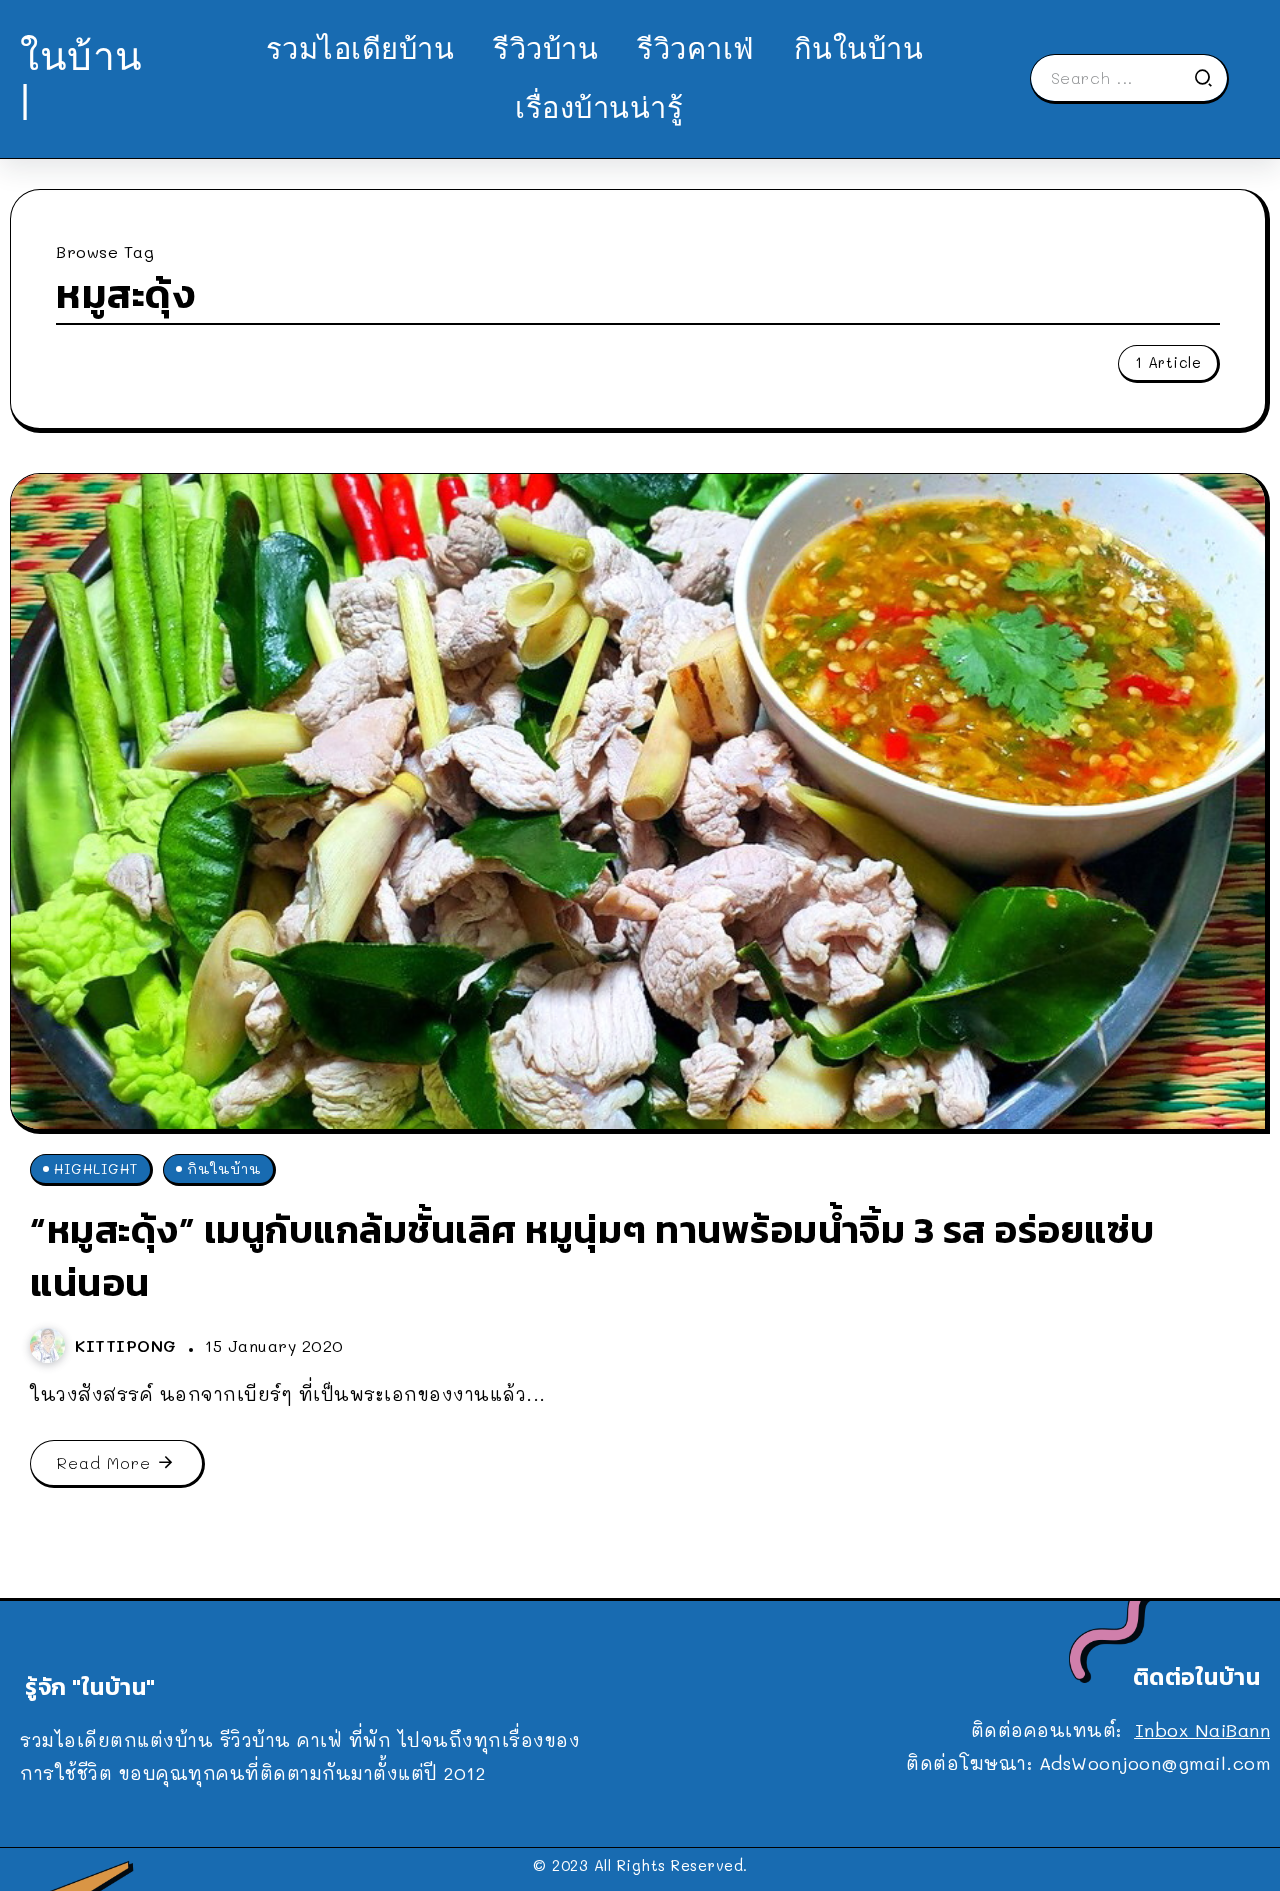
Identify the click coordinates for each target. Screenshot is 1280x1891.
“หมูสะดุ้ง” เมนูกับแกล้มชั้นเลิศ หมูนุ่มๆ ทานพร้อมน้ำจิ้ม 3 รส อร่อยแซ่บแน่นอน (592, 1256)
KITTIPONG (129, 1345)
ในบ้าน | (81, 77)
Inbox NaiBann (1203, 1730)
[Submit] (1210, 78)
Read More (104, 1462)
